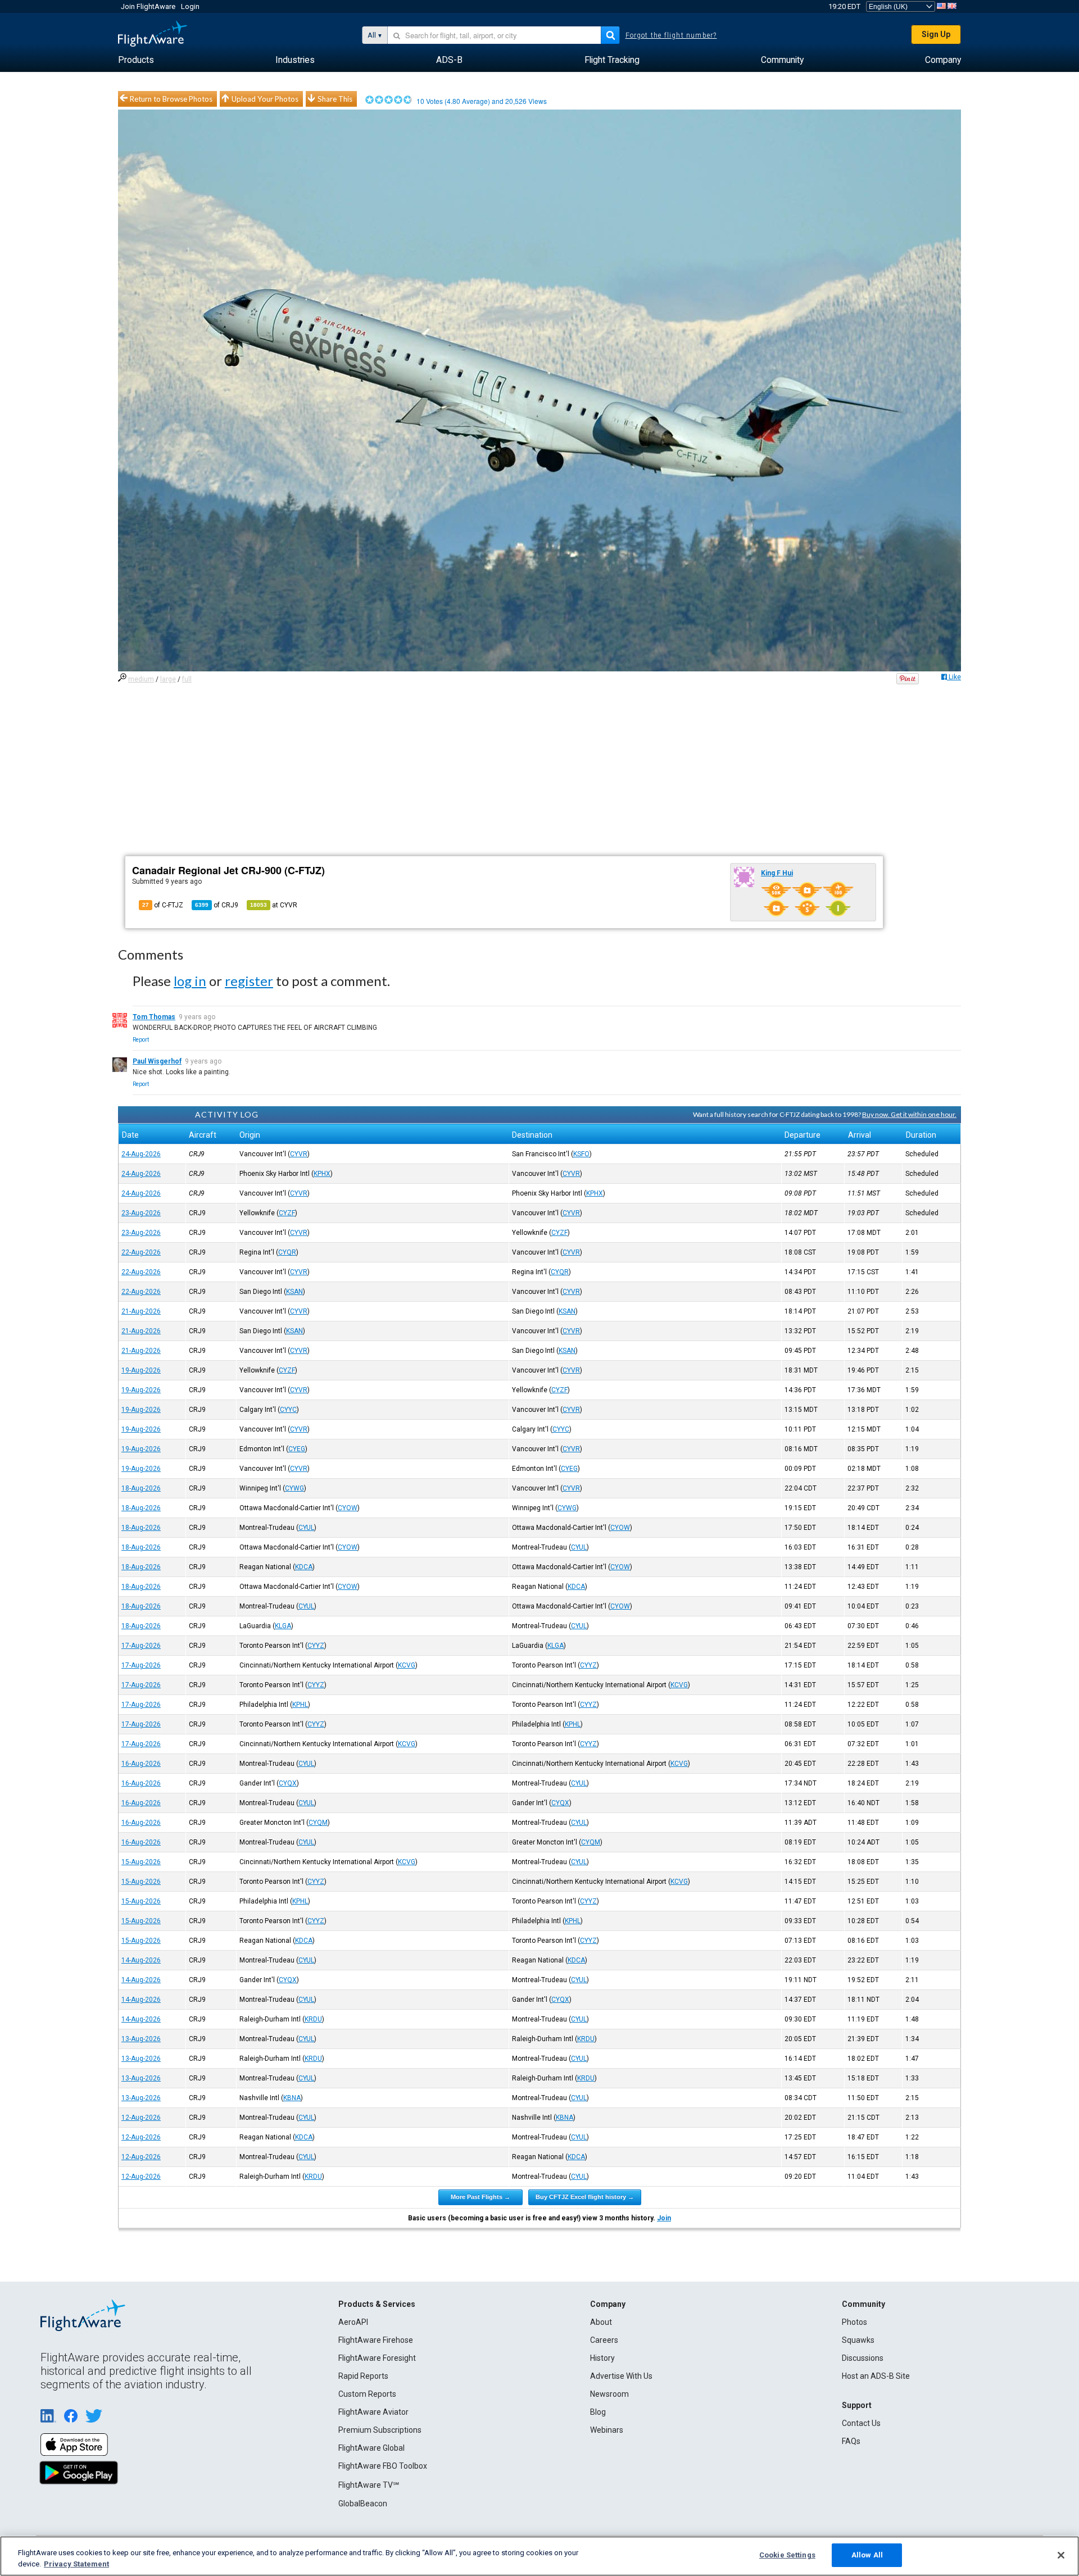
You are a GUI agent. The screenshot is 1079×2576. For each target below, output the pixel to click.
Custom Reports (367, 2394)
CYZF (287, 1213)
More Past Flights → (480, 2197)
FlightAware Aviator (373, 2412)
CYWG (294, 1488)
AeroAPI (353, 2322)
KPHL (300, 1705)
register (249, 981)
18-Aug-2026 (141, 1488)
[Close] (1061, 2555)
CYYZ (316, 1646)
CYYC (288, 1410)
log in (190, 981)
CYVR (299, 1154)
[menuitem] (136, 60)
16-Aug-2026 (141, 1764)
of (217, 905)
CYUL (306, 1528)
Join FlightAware (148, 6)
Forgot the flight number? (671, 35)
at (274, 905)
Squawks (858, 2340)
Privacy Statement (76, 2564)
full (187, 679)
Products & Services (377, 2304)
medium (141, 679)
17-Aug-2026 (141, 1646)
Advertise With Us (621, 2376)
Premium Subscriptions (380, 2430)
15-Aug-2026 (141, 1862)
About (601, 2322)
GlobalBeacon (363, 2504)
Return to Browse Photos (171, 99)
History (602, 2358)
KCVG (407, 1665)
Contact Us (861, 2423)
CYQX (288, 1783)
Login (190, 6)
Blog (598, 2412)
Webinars (607, 2430)
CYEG (297, 1449)
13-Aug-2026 (141, 2039)
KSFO (581, 1154)
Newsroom (609, 2394)
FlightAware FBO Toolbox (383, 2466)
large (168, 679)
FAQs (851, 2441)
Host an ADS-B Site (876, 2376)
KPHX (322, 1174)
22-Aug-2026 (141, 1252)
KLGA (283, 1626)
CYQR (287, 1252)
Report (141, 1040)
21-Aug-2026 (141, 1311)
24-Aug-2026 (141, 1154)
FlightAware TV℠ (369, 2485)
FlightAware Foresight (377, 2358)
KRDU (313, 2019)
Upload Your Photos (265, 99)
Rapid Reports (363, 2376)
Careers (604, 2340)
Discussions (863, 2358)
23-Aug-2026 (141, 1213)
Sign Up (936, 34)
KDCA (304, 1567)
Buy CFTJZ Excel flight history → (585, 2197)
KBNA (292, 2098)
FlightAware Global (371, 2448)
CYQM (318, 1823)
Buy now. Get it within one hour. (909, 1114)
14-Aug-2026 (141, 1960)
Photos (854, 2322)
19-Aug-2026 (141, 1370)
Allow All (867, 2555)
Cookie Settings (787, 2555)
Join (664, 2218)
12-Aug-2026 (141, 2118)
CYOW (348, 1508)
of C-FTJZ (163, 905)
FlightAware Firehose (376, 2340)
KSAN (294, 1292)
